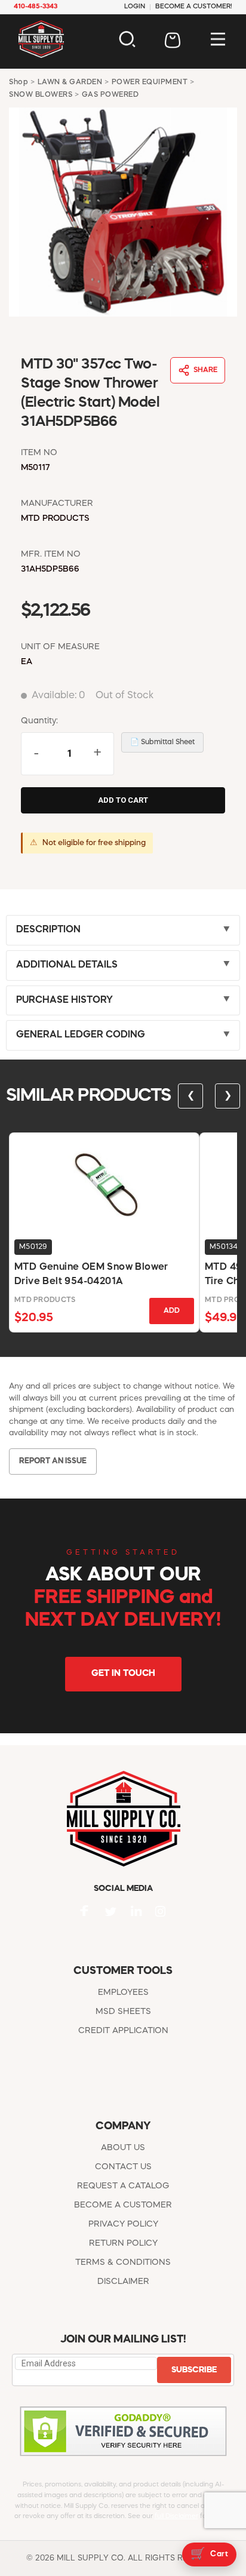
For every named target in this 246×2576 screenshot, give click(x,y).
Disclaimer (123, 2282)
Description (48, 930)
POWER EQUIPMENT (150, 82)
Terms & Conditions (123, 2262)
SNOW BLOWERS (41, 95)
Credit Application (123, 2031)
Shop (19, 82)
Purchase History (64, 1000)
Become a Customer (123, 2205)
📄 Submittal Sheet (162, 742)
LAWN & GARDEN (70, 82)
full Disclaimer (176, 2517)
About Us (123, 2148)
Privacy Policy (123, 2224)
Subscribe (194, 2370)
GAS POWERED (110, 95)
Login (135, 7)
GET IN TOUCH (123, 1674)
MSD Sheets (123, 2012)
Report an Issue (53, 1461)
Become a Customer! (194, 7)
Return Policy (123, 2243)
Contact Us (123, 2167)
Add (172, 1311)
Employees (123, 1992)
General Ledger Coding (81, 1035)
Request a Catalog (123, 2186)
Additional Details (67, 965)
